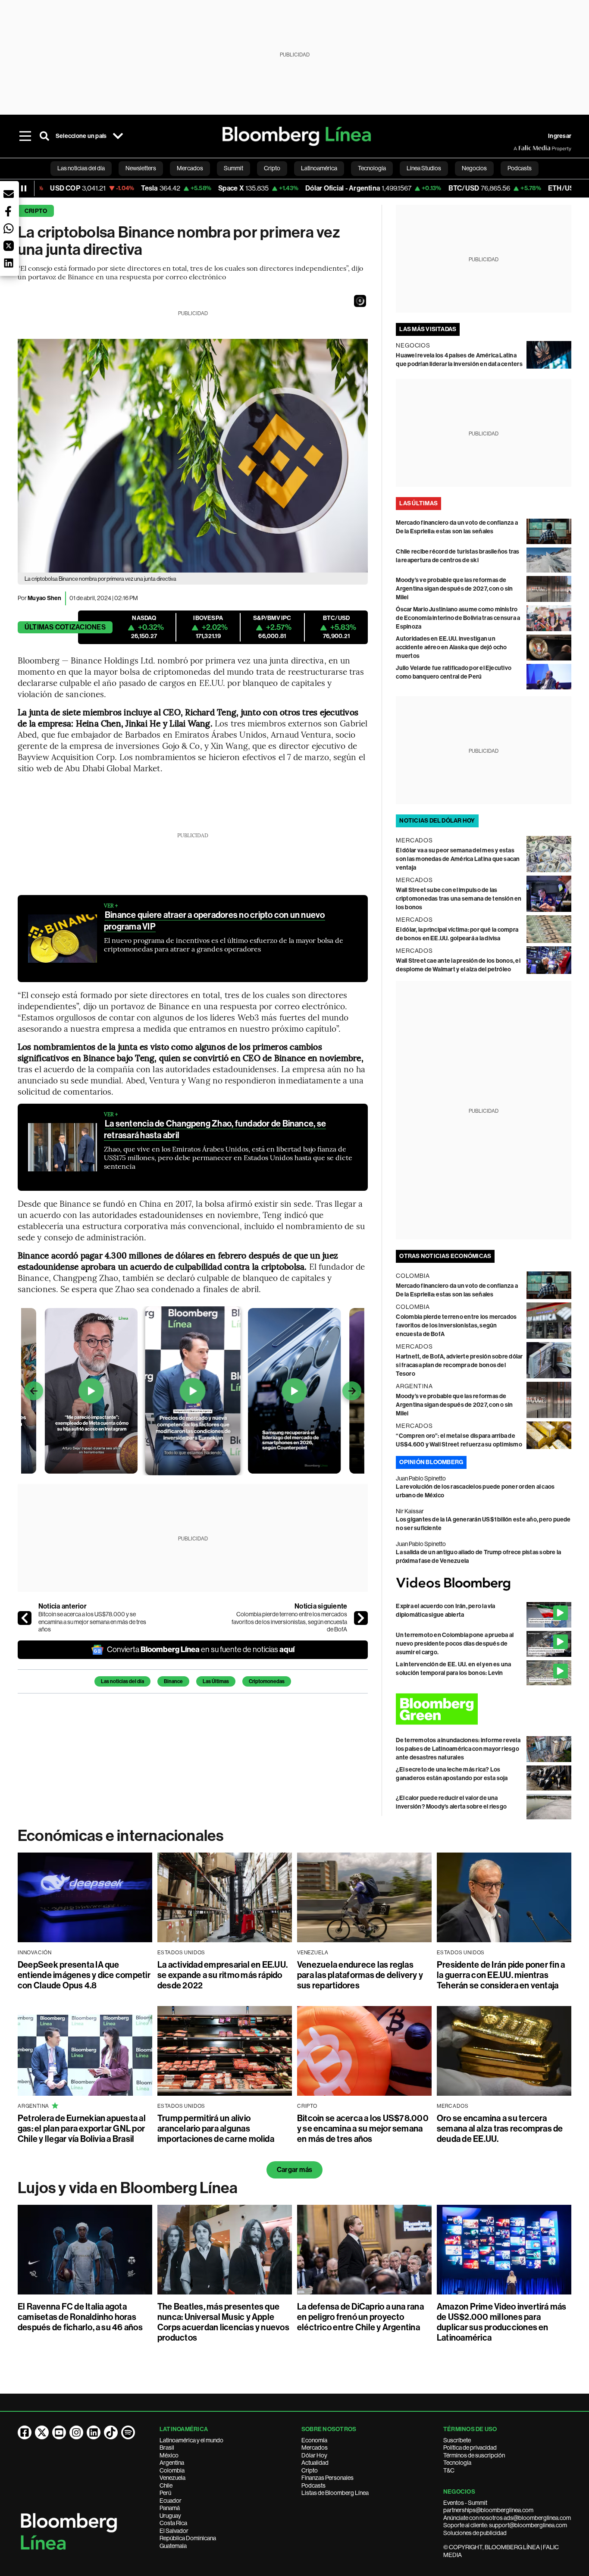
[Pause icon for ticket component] (24, 188)
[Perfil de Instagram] (76, 2432)
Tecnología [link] (372, 168)
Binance (173, 1681)
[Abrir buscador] (44, 136)
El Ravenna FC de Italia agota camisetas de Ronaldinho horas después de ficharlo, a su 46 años (80, 2317)
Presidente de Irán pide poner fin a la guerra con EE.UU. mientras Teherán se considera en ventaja (501, 1975)
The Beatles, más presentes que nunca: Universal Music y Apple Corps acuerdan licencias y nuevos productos (223, 2322)
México (169, 2455)
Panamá (170, 2508)
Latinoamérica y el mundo (191, 2440)
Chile (166, 2485)
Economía (314, 2440)
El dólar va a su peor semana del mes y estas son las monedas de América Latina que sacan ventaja (458, 859)
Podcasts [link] (520, 168)
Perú (165, 2493)
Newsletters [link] (141, 168)
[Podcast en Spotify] (128, 2432)
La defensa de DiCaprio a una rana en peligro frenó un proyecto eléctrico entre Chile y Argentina (360, 2317)
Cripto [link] (272, 168)
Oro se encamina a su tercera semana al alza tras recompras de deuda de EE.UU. (500, 2128)
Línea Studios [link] (424, 168)
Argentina (172, 2463)
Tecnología (457, 2463)
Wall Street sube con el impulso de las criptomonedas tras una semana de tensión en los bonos (459, 899)
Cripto (36, 211)
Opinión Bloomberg (431, 1462)
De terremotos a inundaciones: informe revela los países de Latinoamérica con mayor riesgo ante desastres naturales (458, 1749)
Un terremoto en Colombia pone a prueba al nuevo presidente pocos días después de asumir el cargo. (455, 1644)
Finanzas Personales (327, 2478)
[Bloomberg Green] (484, 1709)
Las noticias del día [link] (81, 168)
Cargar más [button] (294, 2170)
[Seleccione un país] (118, 136)
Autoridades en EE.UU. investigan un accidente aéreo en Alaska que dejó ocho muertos (451, 647)
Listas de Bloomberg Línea (335, 2493)
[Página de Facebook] (25, 2432)
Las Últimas (216, 1681)
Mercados (315, 2448)
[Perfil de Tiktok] (111, 2432)
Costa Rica (173, 2523)
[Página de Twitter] (42, 2432)
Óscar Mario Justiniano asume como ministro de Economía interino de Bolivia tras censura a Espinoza (458, 618)
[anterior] (25, 1618)
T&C (449, 2470)
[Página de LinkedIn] (94, 2432)
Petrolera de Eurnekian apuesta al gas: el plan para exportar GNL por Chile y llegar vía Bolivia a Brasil (82, 2128)
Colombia (172, 2470)
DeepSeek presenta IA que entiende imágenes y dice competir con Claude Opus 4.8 (84, 1975)
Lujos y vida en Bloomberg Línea (128, 2188)
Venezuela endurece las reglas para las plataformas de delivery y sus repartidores (360, 1975)
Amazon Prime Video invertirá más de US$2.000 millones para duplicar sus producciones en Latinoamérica (502, 2322)
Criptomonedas (267, 1681)
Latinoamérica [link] (319, 168)
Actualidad (315, 2463)
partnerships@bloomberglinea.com (488, 2510)
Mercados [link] (190, 168)
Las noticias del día (122, 1681)
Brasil (167, 2448)
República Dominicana (188, 2538)
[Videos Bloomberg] (484, 1584)
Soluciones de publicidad (475, 2533)
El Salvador (174, 2531)
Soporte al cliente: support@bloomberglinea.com (505, 2525)
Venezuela (172, 2478)
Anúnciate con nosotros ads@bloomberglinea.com (507, 2518)
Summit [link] (233, 168)
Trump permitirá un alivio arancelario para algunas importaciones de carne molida (216, 2128)
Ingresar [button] (560, 136)
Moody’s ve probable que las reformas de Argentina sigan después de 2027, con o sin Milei (454, 589)
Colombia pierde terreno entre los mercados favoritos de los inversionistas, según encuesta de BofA (289, 1622)
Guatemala (173, 2546)
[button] (360, 301)
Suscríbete (457, 2440)
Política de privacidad (470, 2448)
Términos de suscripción (474, 2455)
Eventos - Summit (465, 2503)
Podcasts (313, 2485)
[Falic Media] (520, 148)
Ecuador (171, 2501)
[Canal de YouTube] (59, 2432)
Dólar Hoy (314, 2455)
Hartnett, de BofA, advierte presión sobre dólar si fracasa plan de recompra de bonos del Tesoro (459, 1365)
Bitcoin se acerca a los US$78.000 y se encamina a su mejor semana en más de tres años (92, 1622)
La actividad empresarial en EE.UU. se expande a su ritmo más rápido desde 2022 (222, 1975)
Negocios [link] (474, 168)
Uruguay (170, 2516)
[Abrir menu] (25, 136)
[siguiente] (361, 1618)
